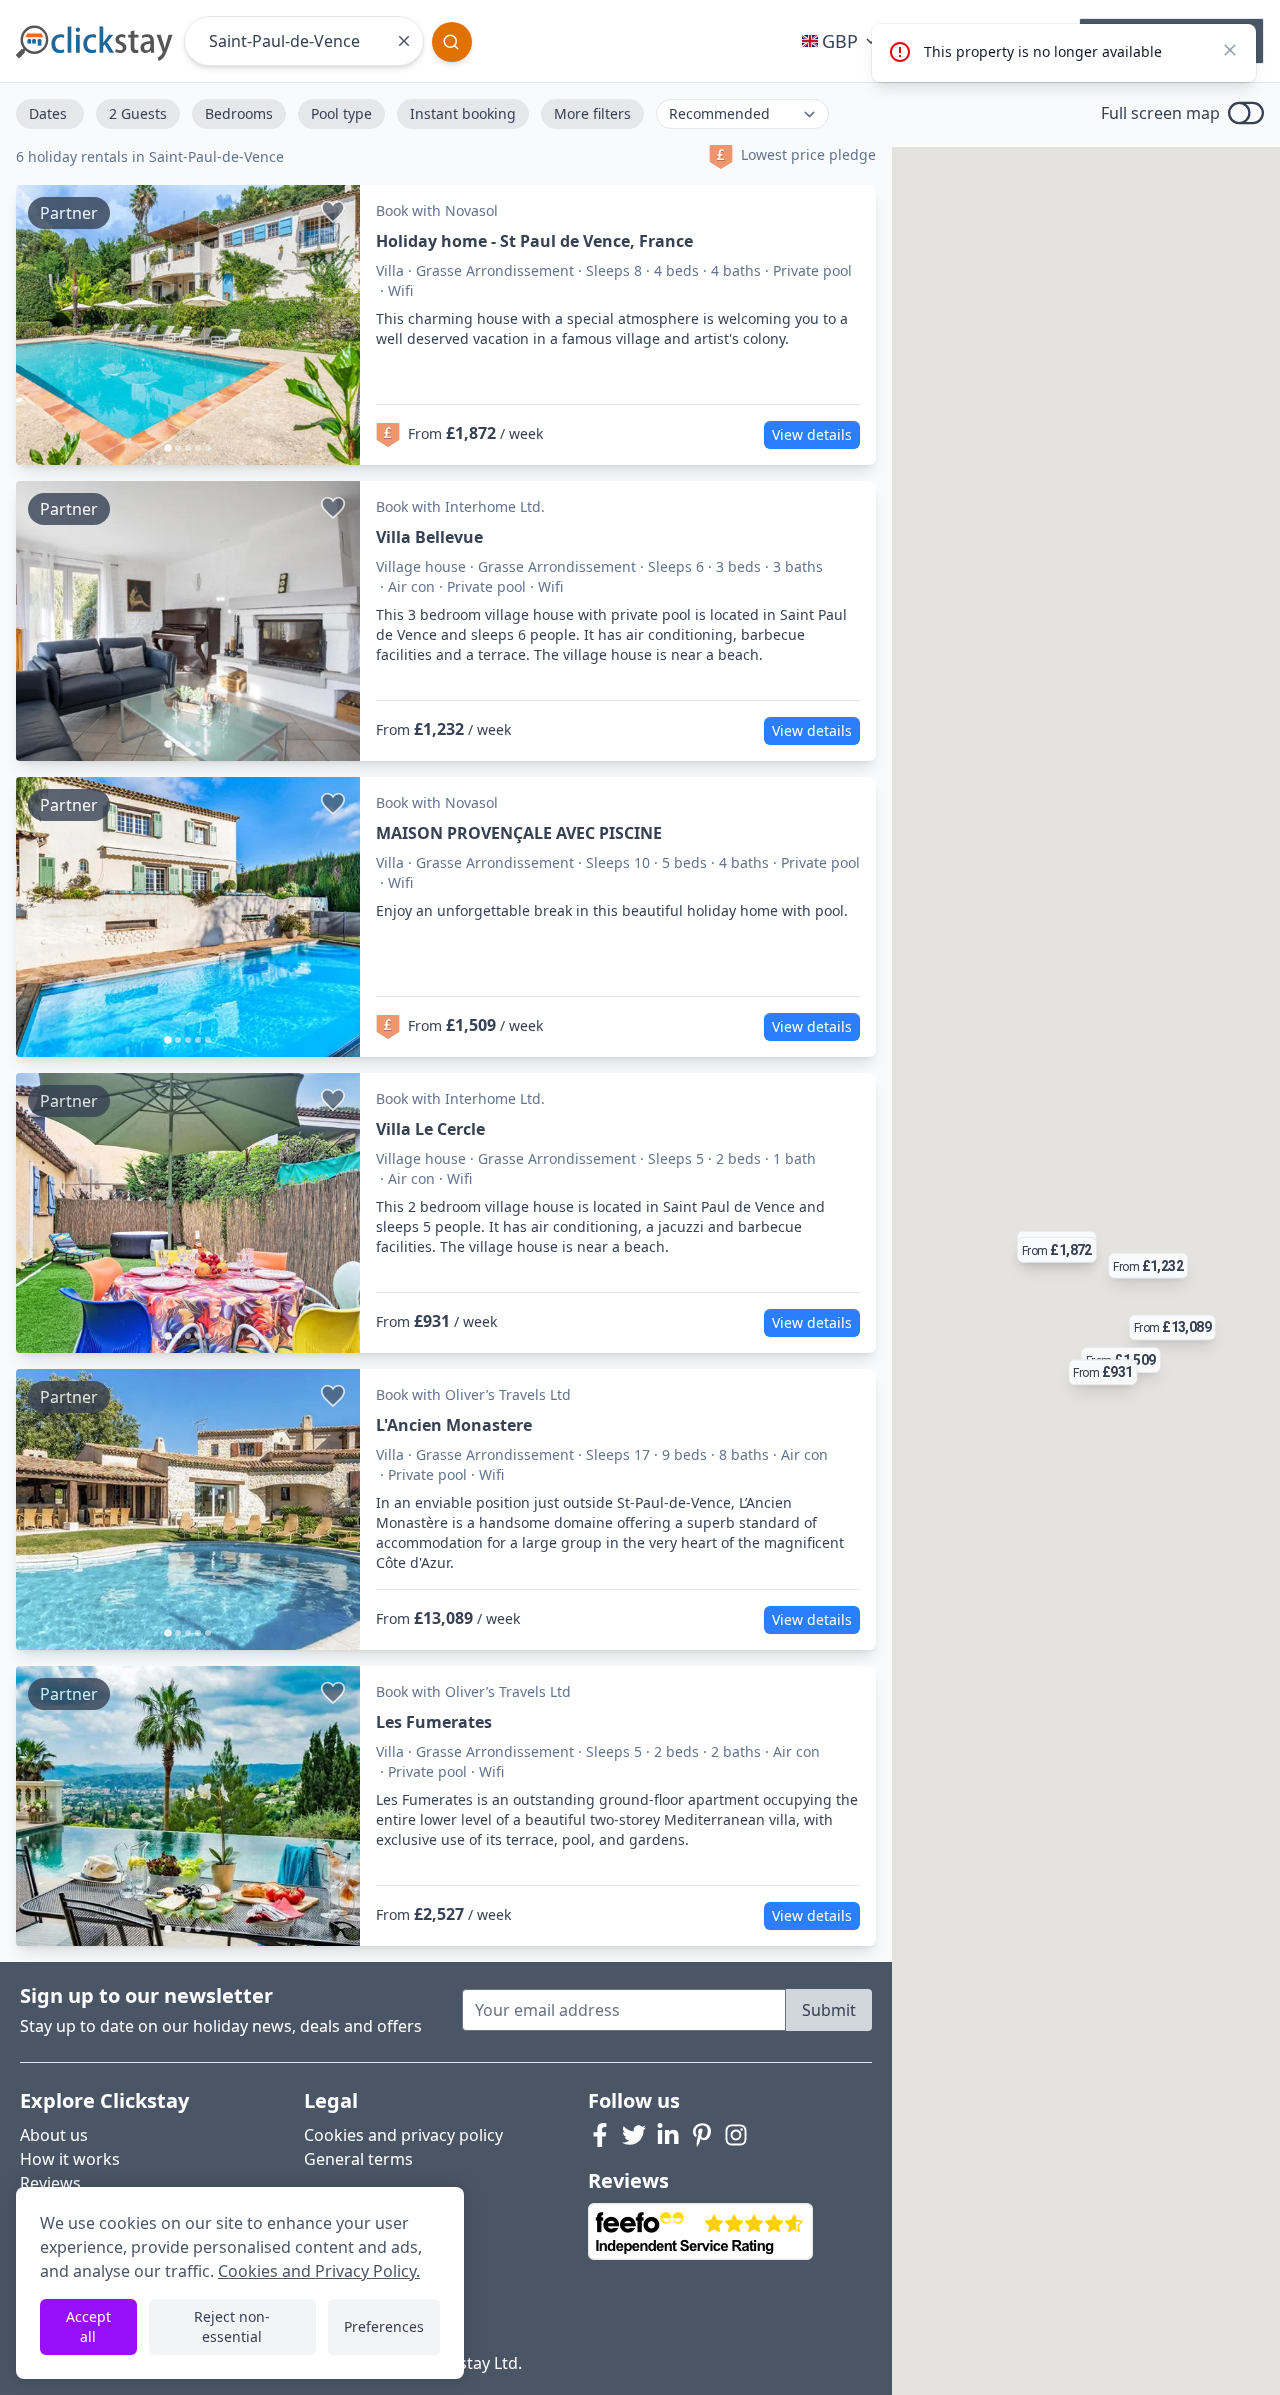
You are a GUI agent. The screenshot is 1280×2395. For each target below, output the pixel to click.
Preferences (384, 2326)
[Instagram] (736, 2135)
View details (812, 434)
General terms (358, 2159)
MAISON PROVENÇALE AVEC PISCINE (519, 833)
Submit (829, 2010)
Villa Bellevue (429, 537)
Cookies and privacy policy (403, 2135)
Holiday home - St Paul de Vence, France (534, 241)
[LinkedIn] (668, 2135)
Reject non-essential (232, 2326)
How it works (70, 2159)
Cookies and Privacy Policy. (319, 2271)
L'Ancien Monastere (454, 1425)
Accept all (88, 2326)
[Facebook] (600, 2135)
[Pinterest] (702, 2135)
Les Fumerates (434, 1722)
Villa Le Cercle (430, 1129)
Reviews (50, 2183)
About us (54, 2135)
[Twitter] (634, 2135)
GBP (840, 41)
